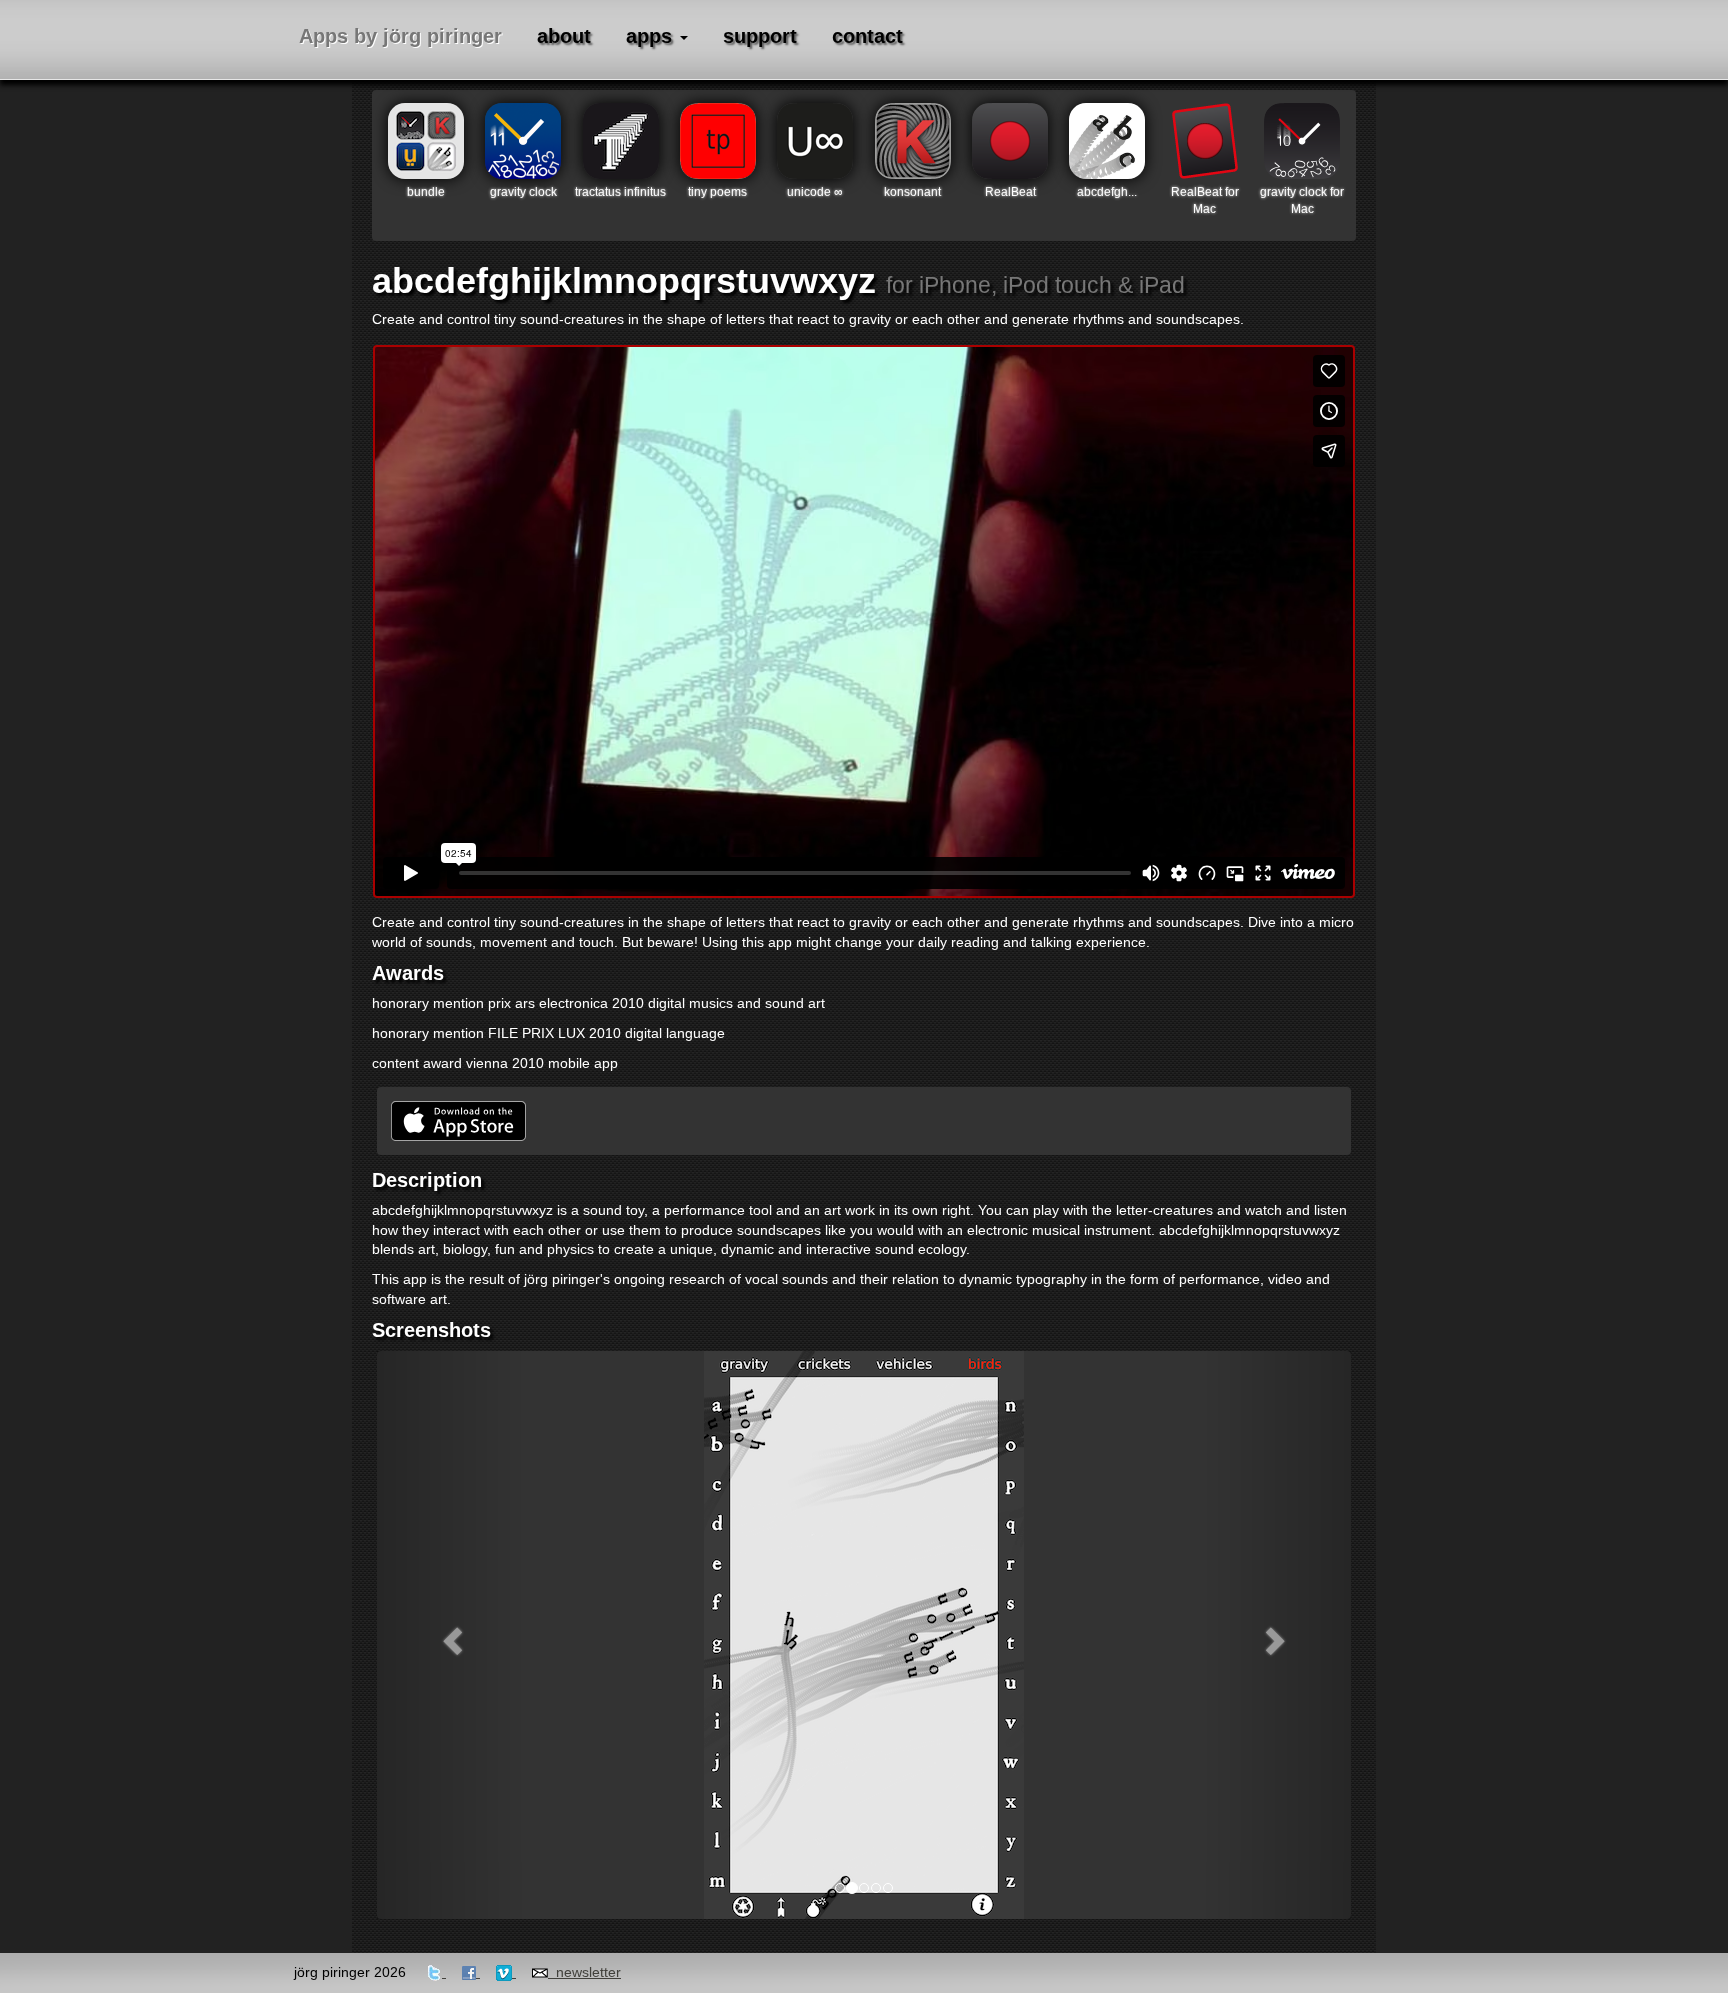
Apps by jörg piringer (400, 36)
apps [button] (652, 36)
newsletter (584, 1972)
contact (867, 36)
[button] (450, 1635)
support (760, 36)
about (564, 36)
